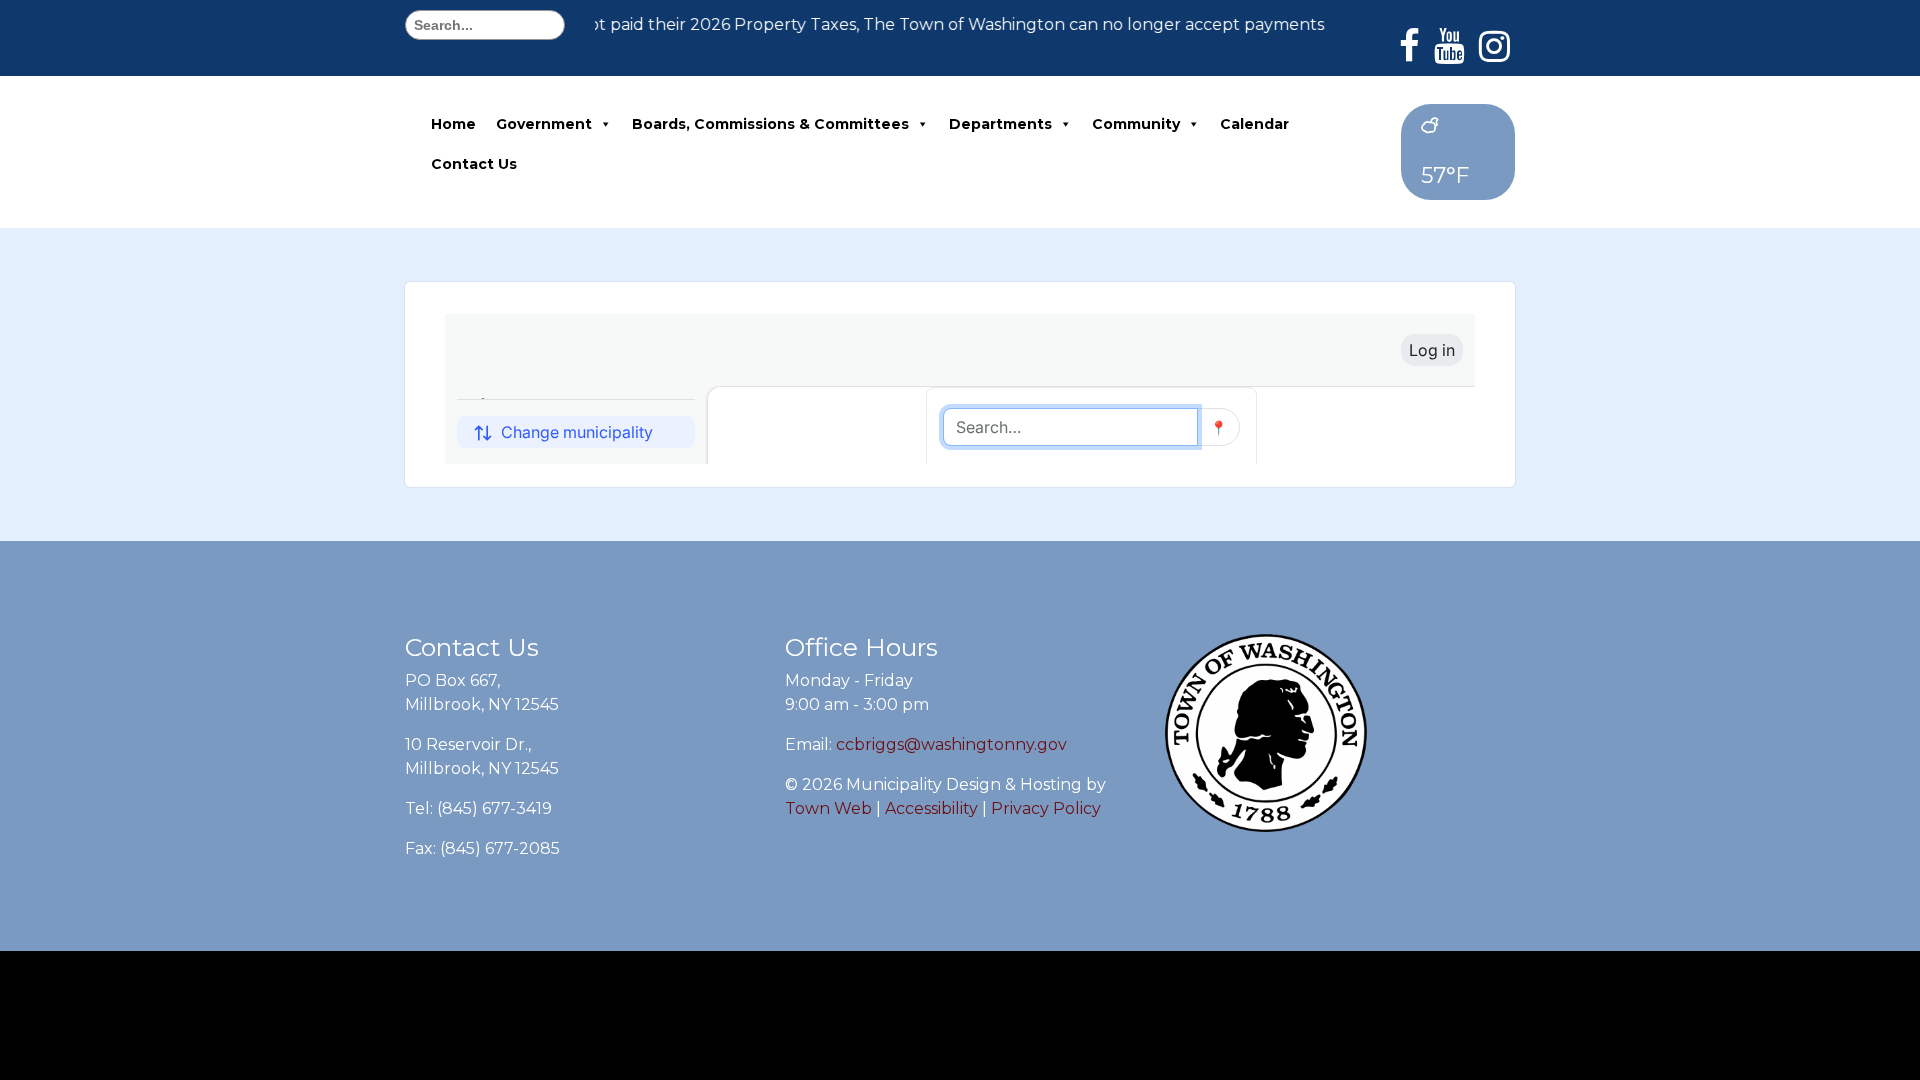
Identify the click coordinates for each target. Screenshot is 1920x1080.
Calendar (1254, 124)
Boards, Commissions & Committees (770, 124)
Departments (1000, 124)
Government (544, 124)
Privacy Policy (1046, 808)
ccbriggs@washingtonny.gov (951, 744)
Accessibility (931, 808)
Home (453, 124)
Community (1136, 124)
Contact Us (474, 164)
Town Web (828, 808)
